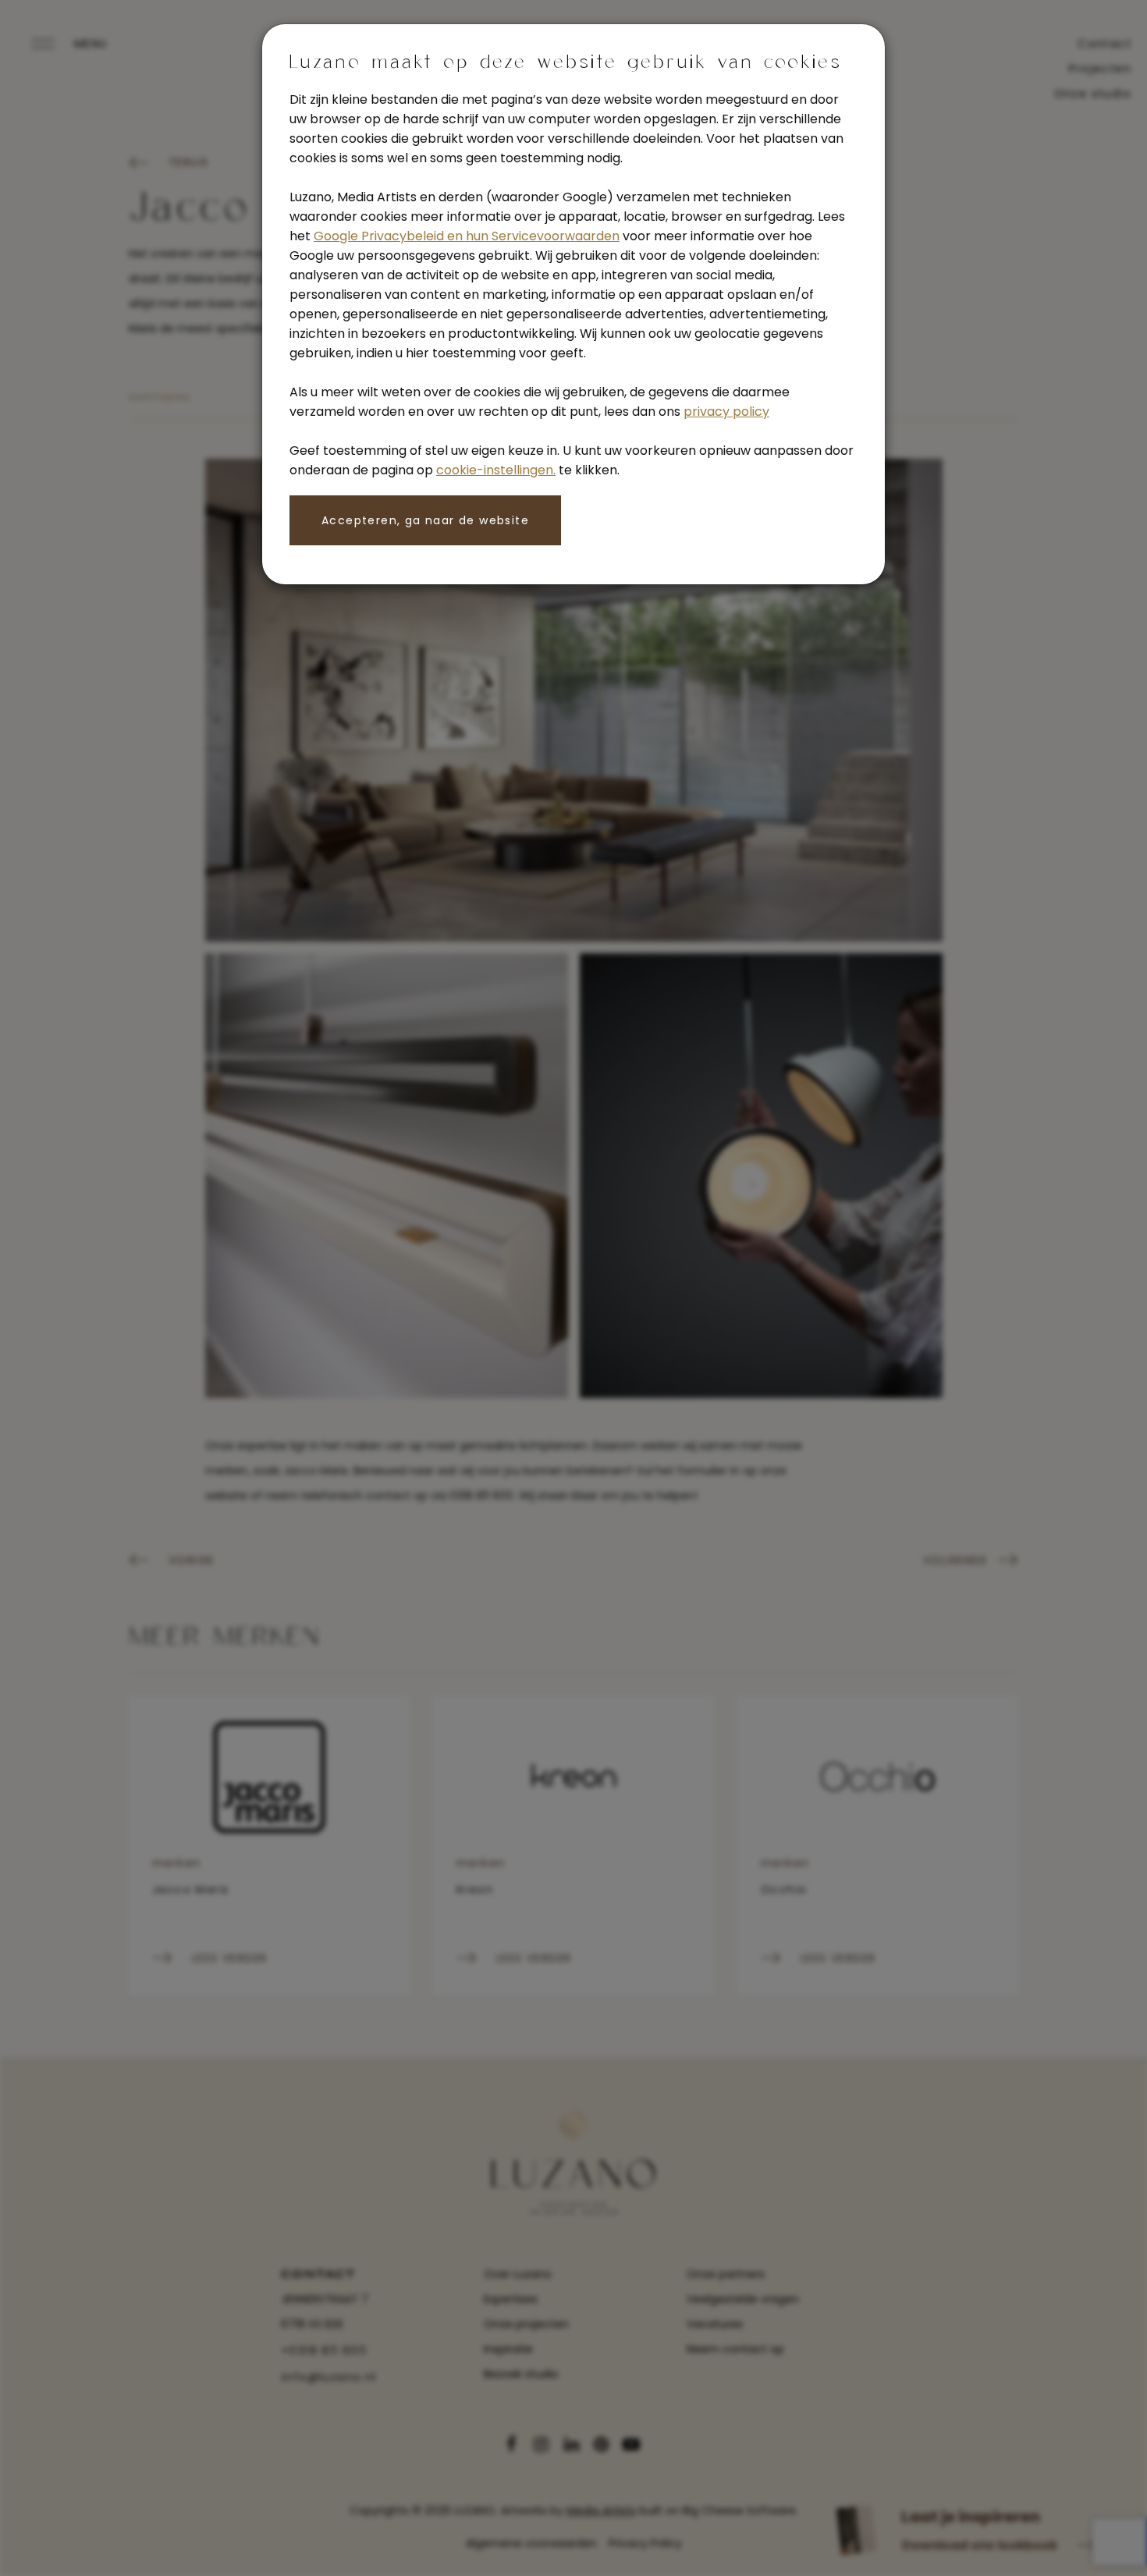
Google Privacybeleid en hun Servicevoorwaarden (467, 236)
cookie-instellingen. (496, 470)
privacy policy (726, 412)
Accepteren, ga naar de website (425, 520)
